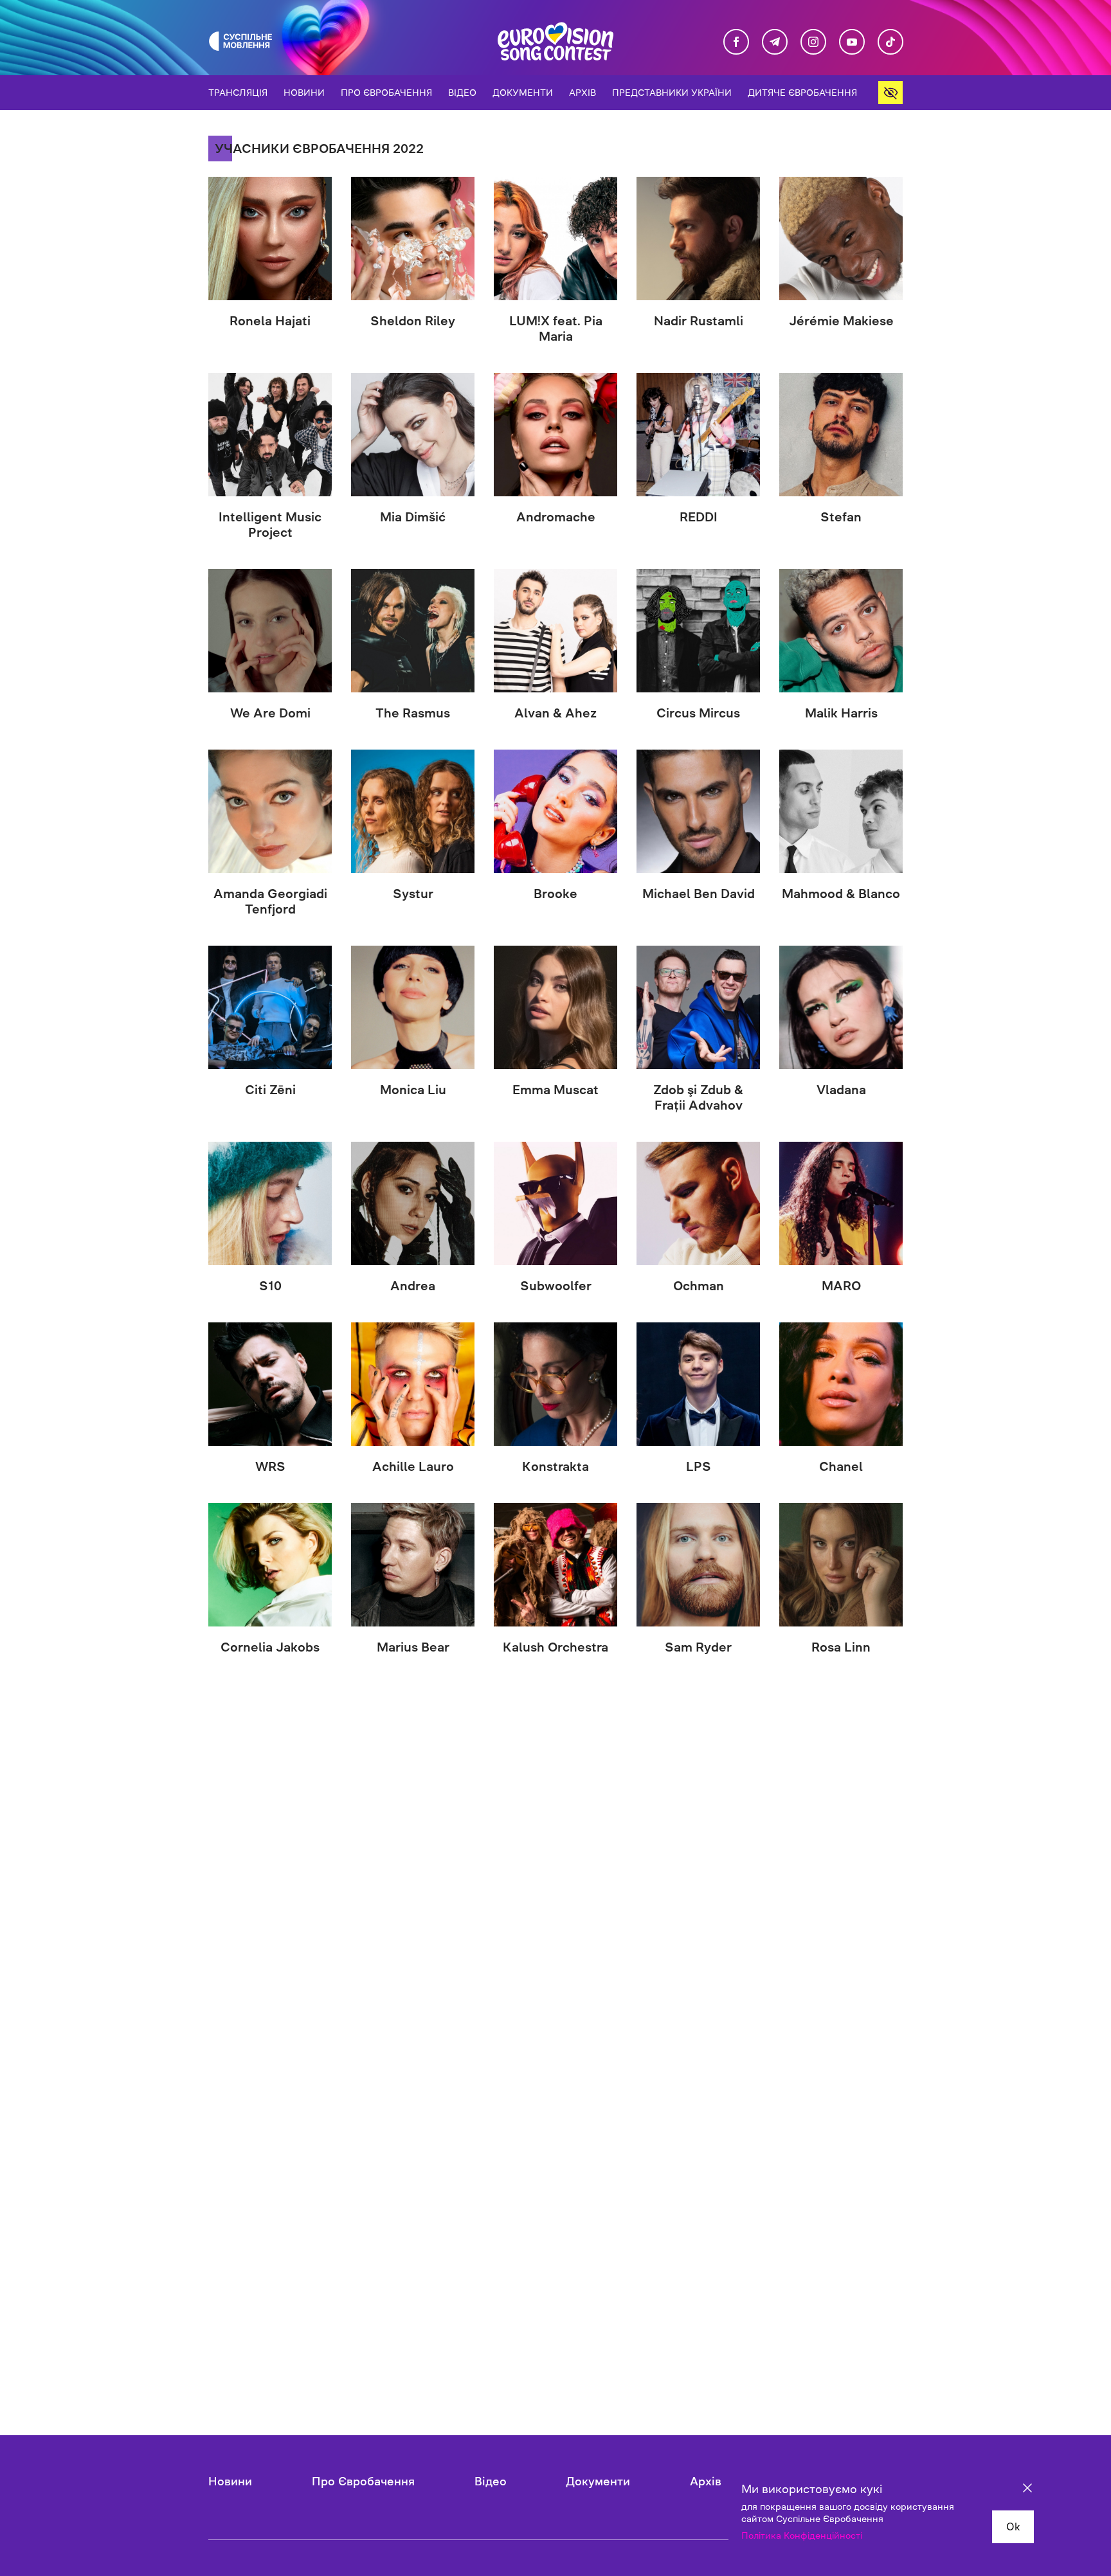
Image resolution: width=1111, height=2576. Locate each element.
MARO (841, 1286)
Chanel (841, 1466)
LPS (699, 1466)
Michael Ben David (699, 894)
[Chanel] (841, 1384)
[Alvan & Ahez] (555, 631)
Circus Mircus (698, 713)
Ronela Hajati (270, 321)
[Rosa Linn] (841, 1565)
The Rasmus (413, 713)
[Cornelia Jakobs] (270, 1565)
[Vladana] (841, 1007)
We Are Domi (270, 713)
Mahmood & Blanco (841, 894)
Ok (1013, 2526)
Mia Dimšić (413, 517)
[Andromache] (555, 435)
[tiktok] (890, 42)
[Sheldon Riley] (413, 239)
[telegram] (775, 42)
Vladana (841, 1090)
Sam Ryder (698, 1647)
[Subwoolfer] (555, 1203)
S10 (270, 1286)
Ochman (699, 1286)
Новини (304, 93)
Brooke (555, 894)
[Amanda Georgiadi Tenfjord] (270, 811)
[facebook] (736, 42)
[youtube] (852, 42)
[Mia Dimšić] (413, 435)
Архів (583, 93)
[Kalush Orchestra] (555, 1565)
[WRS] (270, 1384)
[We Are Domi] (270, 631)
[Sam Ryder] (698, 1565)
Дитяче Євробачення (802, 93)
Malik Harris (841, 713)
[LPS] (698, 1384)
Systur (413, 894)
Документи (523, 93)
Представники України (672, 93)
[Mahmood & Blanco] (841, 811)
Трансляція (238, 93)
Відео (462, 93)
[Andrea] (413, 1203)
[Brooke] (555, 811)
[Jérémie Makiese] (841, 239)
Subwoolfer (556, 1286)
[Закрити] (1027, 2490)
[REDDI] (698, 435)
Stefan (841, 517)
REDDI (699, 517)
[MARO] (841, 1203)
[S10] (270, 1203)
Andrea (413, 1286)
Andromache (556, 517)
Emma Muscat (555, 1090)
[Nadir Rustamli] (698, 239)
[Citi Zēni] (270, 1007)
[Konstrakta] (555, 1384)
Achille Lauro (413, 1466)
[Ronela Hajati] (270, 239)
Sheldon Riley (413, 321)
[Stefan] (841, 435)
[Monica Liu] (413, 1007)
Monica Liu (413, 1090)
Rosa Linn (841, 1647)
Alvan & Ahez (555, 713)
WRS (270, 1466)
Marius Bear (413, 1647)
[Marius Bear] (413, 1565)
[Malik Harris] (841, 631)
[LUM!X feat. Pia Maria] (555, 239)
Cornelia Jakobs (270, 1647)
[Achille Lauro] (413, 1384)
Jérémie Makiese (841, 321)
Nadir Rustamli (699, 321)
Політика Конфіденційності (802, 2535)
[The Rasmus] (413, 631)
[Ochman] (698, 1203)
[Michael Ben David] (698, 811)
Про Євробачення (386, 93)
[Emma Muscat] (555, 1007)
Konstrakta (555, 1466)
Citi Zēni (270, 1090)
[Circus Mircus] (698, 631)
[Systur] (413, 811)
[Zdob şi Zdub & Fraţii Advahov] (698, 1007)
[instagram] (813, 42)
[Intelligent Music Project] (270, 435)
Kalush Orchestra (555, 1647)
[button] (890, 93)
